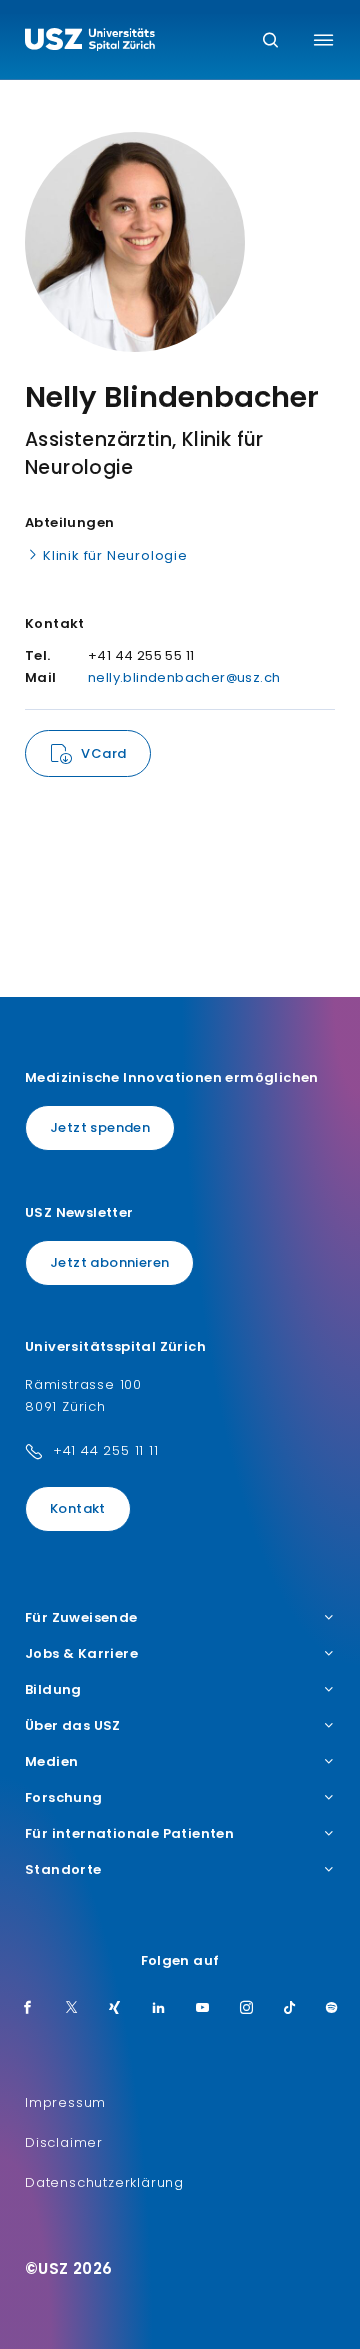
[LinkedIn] (159, 2009)
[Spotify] (332, 2009)
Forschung (64, 1798)
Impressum (65, 2102)
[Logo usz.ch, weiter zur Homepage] (90, 42)
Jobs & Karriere (81, 1654)
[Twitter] (72, 2009)
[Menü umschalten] (323, 40)
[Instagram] (247, 2009)
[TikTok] (290, 2009)
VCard (103, 753)
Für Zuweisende (81, 1618)
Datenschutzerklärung (104, 2182)
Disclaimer (64, 2142)
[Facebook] (28, 2009)
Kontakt (78, 1508)
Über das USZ (73, 1726)
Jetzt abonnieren (109, 1262)
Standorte (63, 1870)
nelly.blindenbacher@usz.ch (184, 677)
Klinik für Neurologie (115, 555)
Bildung (53, 1690)
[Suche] (270, 41)
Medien (51, 1762)
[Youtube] (203, 2009)
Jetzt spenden (100, 1127)
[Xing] (115, 2009)
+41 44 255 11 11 (106, 1450)
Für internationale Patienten (129, 1834)
